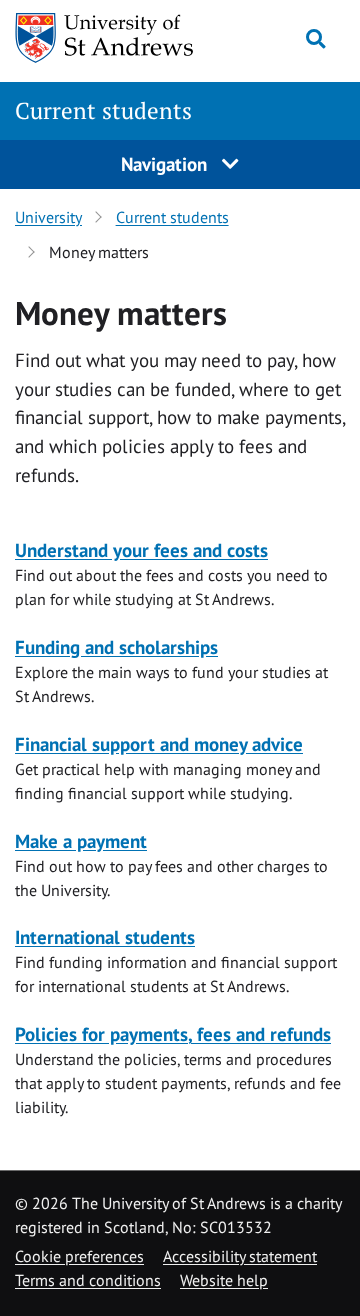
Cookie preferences (79, 1256)
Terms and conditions (88, 1280)
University (48, 217)
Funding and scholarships (116, 646)
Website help (224, 1280)
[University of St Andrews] (105, 38)
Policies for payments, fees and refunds (173, 1033)
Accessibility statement (240, 1256)
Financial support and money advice (159, 743)
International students (105, 936)
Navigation (166, 163)
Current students (103, 110)
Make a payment (81, 840)
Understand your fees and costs (141, 549)
